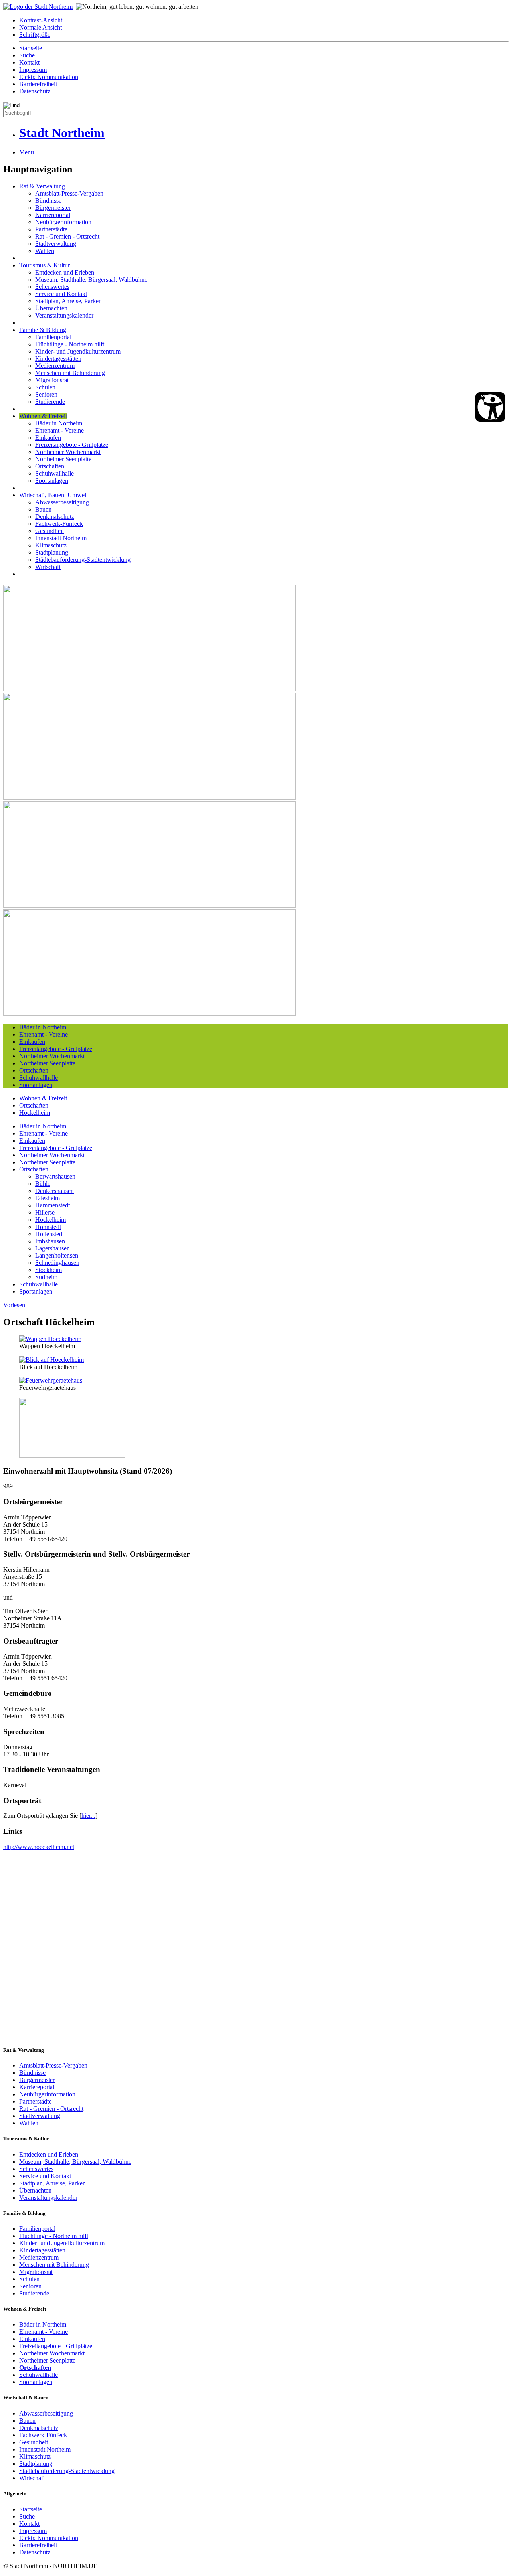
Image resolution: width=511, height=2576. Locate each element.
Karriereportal (53, 215)
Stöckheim (49, 1270)
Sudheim (46, 1277)
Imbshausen (50, 1241)
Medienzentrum (55, 366)
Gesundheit (50, 531)
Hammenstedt (52, 1205)
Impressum (33, 70)
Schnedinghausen (57, 1263)
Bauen (43, 509)
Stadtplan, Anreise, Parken (68, 301)
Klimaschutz (51, 545)
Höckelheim (35, 1113)
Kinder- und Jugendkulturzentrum (78, 351)
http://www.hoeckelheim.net (39, 1847)
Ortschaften (50, 466)
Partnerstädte (51, 229)
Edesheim (48, 1198)
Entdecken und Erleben (65, 272)
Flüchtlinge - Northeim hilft (70, 344)
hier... (88, 1816)
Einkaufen (48, 438)
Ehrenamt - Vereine (59, 430)
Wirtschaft (48, 567)
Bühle (43, 1184)
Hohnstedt (48, 1227)
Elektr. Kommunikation (49, 77)
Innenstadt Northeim (61, 538)
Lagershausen (52, 1248)
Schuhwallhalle (54, 473)
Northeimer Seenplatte (63, 459)
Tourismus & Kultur (45, 265)
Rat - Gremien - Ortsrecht (67, 236)
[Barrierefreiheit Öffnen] (490, 407)
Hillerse (45, 1212)
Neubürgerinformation (63, 222)
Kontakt (29, 62)
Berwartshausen (55, 1176)
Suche (27, 55)
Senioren (46, 394)
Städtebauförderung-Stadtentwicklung (83, 560)
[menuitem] (263, 20)
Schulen (45, 387)
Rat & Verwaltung (42, 186)
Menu (27, 152)
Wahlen (45, 251)
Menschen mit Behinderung (70, 373)
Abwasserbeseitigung (62, 502)
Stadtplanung (52, 552)
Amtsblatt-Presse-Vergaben (69, 193)
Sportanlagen (52, 481)
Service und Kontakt (61, 294)
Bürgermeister (53, 208)
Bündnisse (48, 201)
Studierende (50, 402)
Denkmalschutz (55, 517)
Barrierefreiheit (38, 84)
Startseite (31, 48)
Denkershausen (54, 1191)
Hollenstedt (50, 1234)
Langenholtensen (57, 1255)
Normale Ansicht (41, 27)
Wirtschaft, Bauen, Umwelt (53, 495)
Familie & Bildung (43, 330)
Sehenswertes (52, 287)
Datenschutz (35, 91)
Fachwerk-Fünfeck (59, 524)
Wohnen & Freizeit (43, 416)
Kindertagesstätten (58, 359)
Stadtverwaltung (56, 244)
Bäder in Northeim (59, 423)
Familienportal (53, 337)
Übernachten (51, 308)
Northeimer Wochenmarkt (68, 452)
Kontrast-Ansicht (41, 20)
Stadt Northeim (62, 133)
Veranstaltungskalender (64, 315)
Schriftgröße (35, 35)
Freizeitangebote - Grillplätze (72, 445)
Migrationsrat (52, 380)
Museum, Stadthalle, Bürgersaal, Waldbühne (91, 280)
